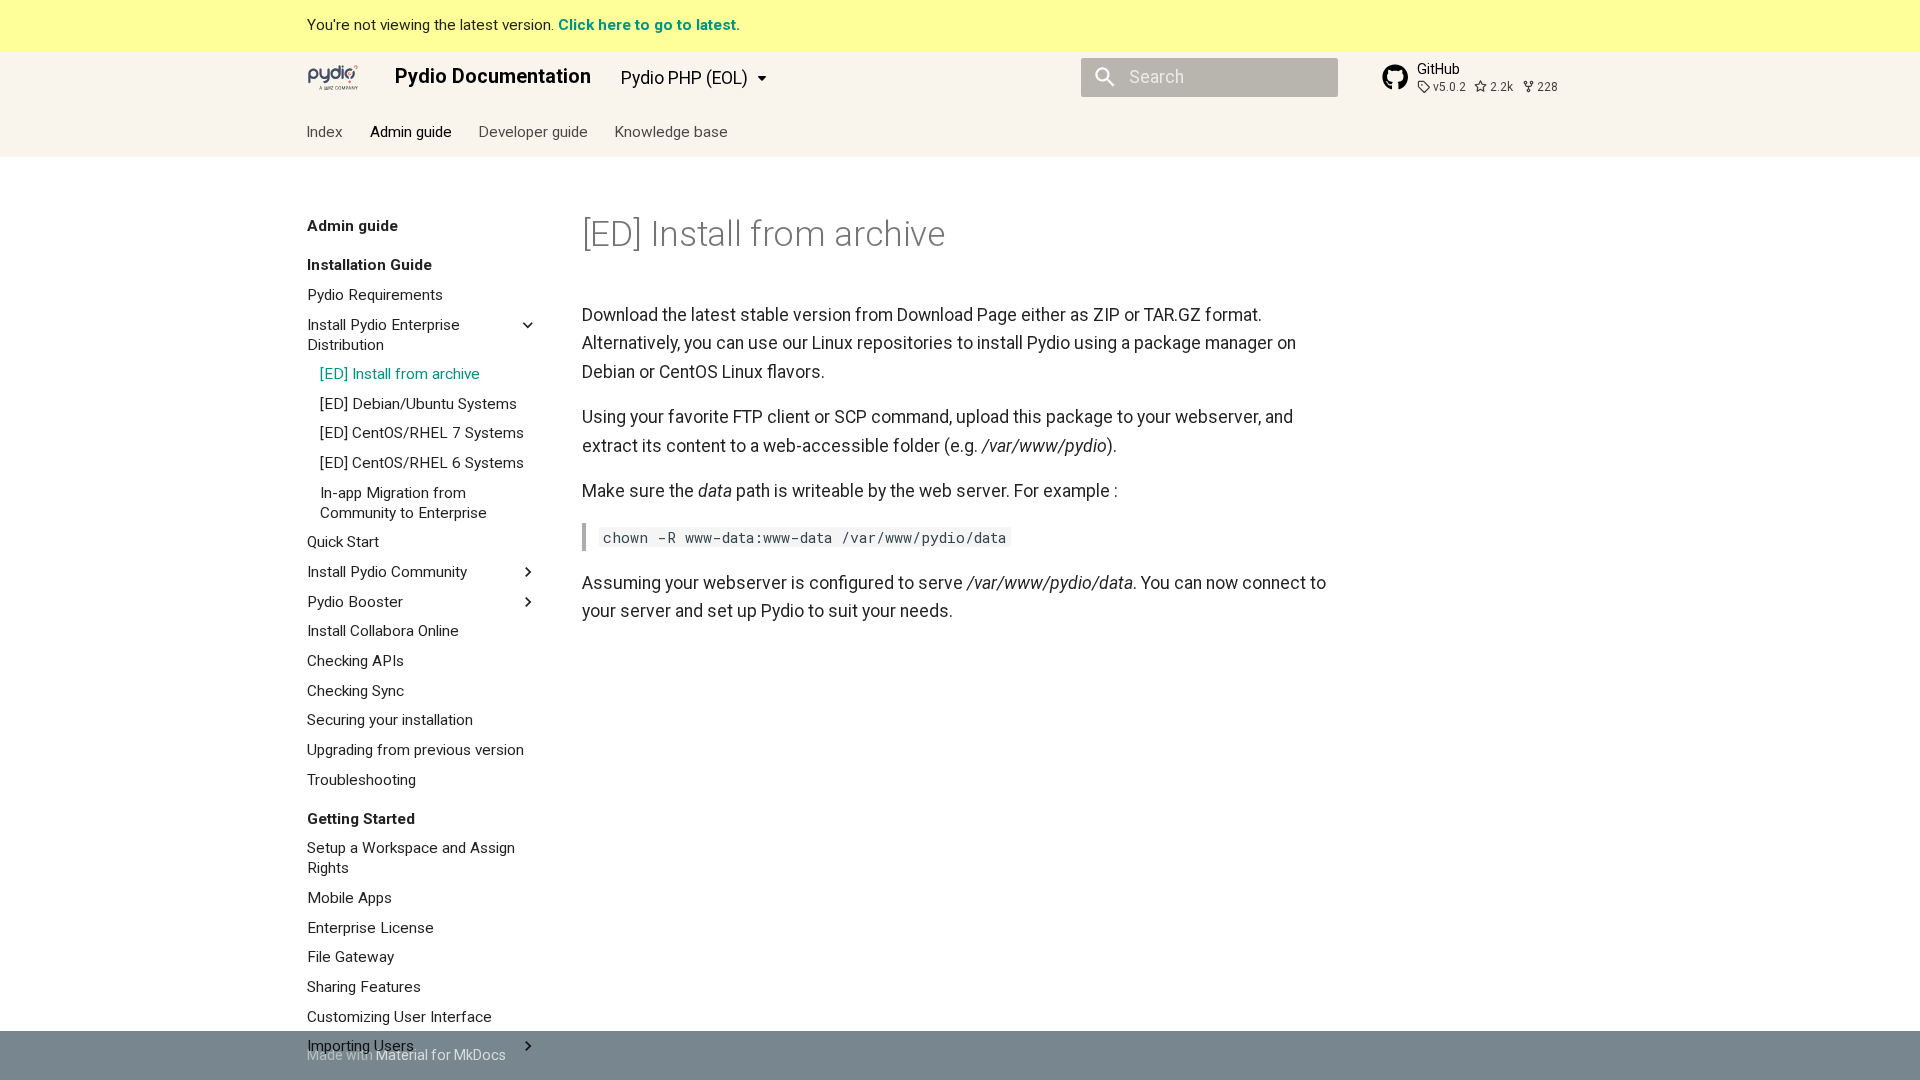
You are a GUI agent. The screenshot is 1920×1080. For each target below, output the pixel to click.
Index (325, 131)
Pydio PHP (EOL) (684, 78)
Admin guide (411, 131)
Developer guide (533, 131)
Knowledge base (672, 131)
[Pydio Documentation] (333, 77)
